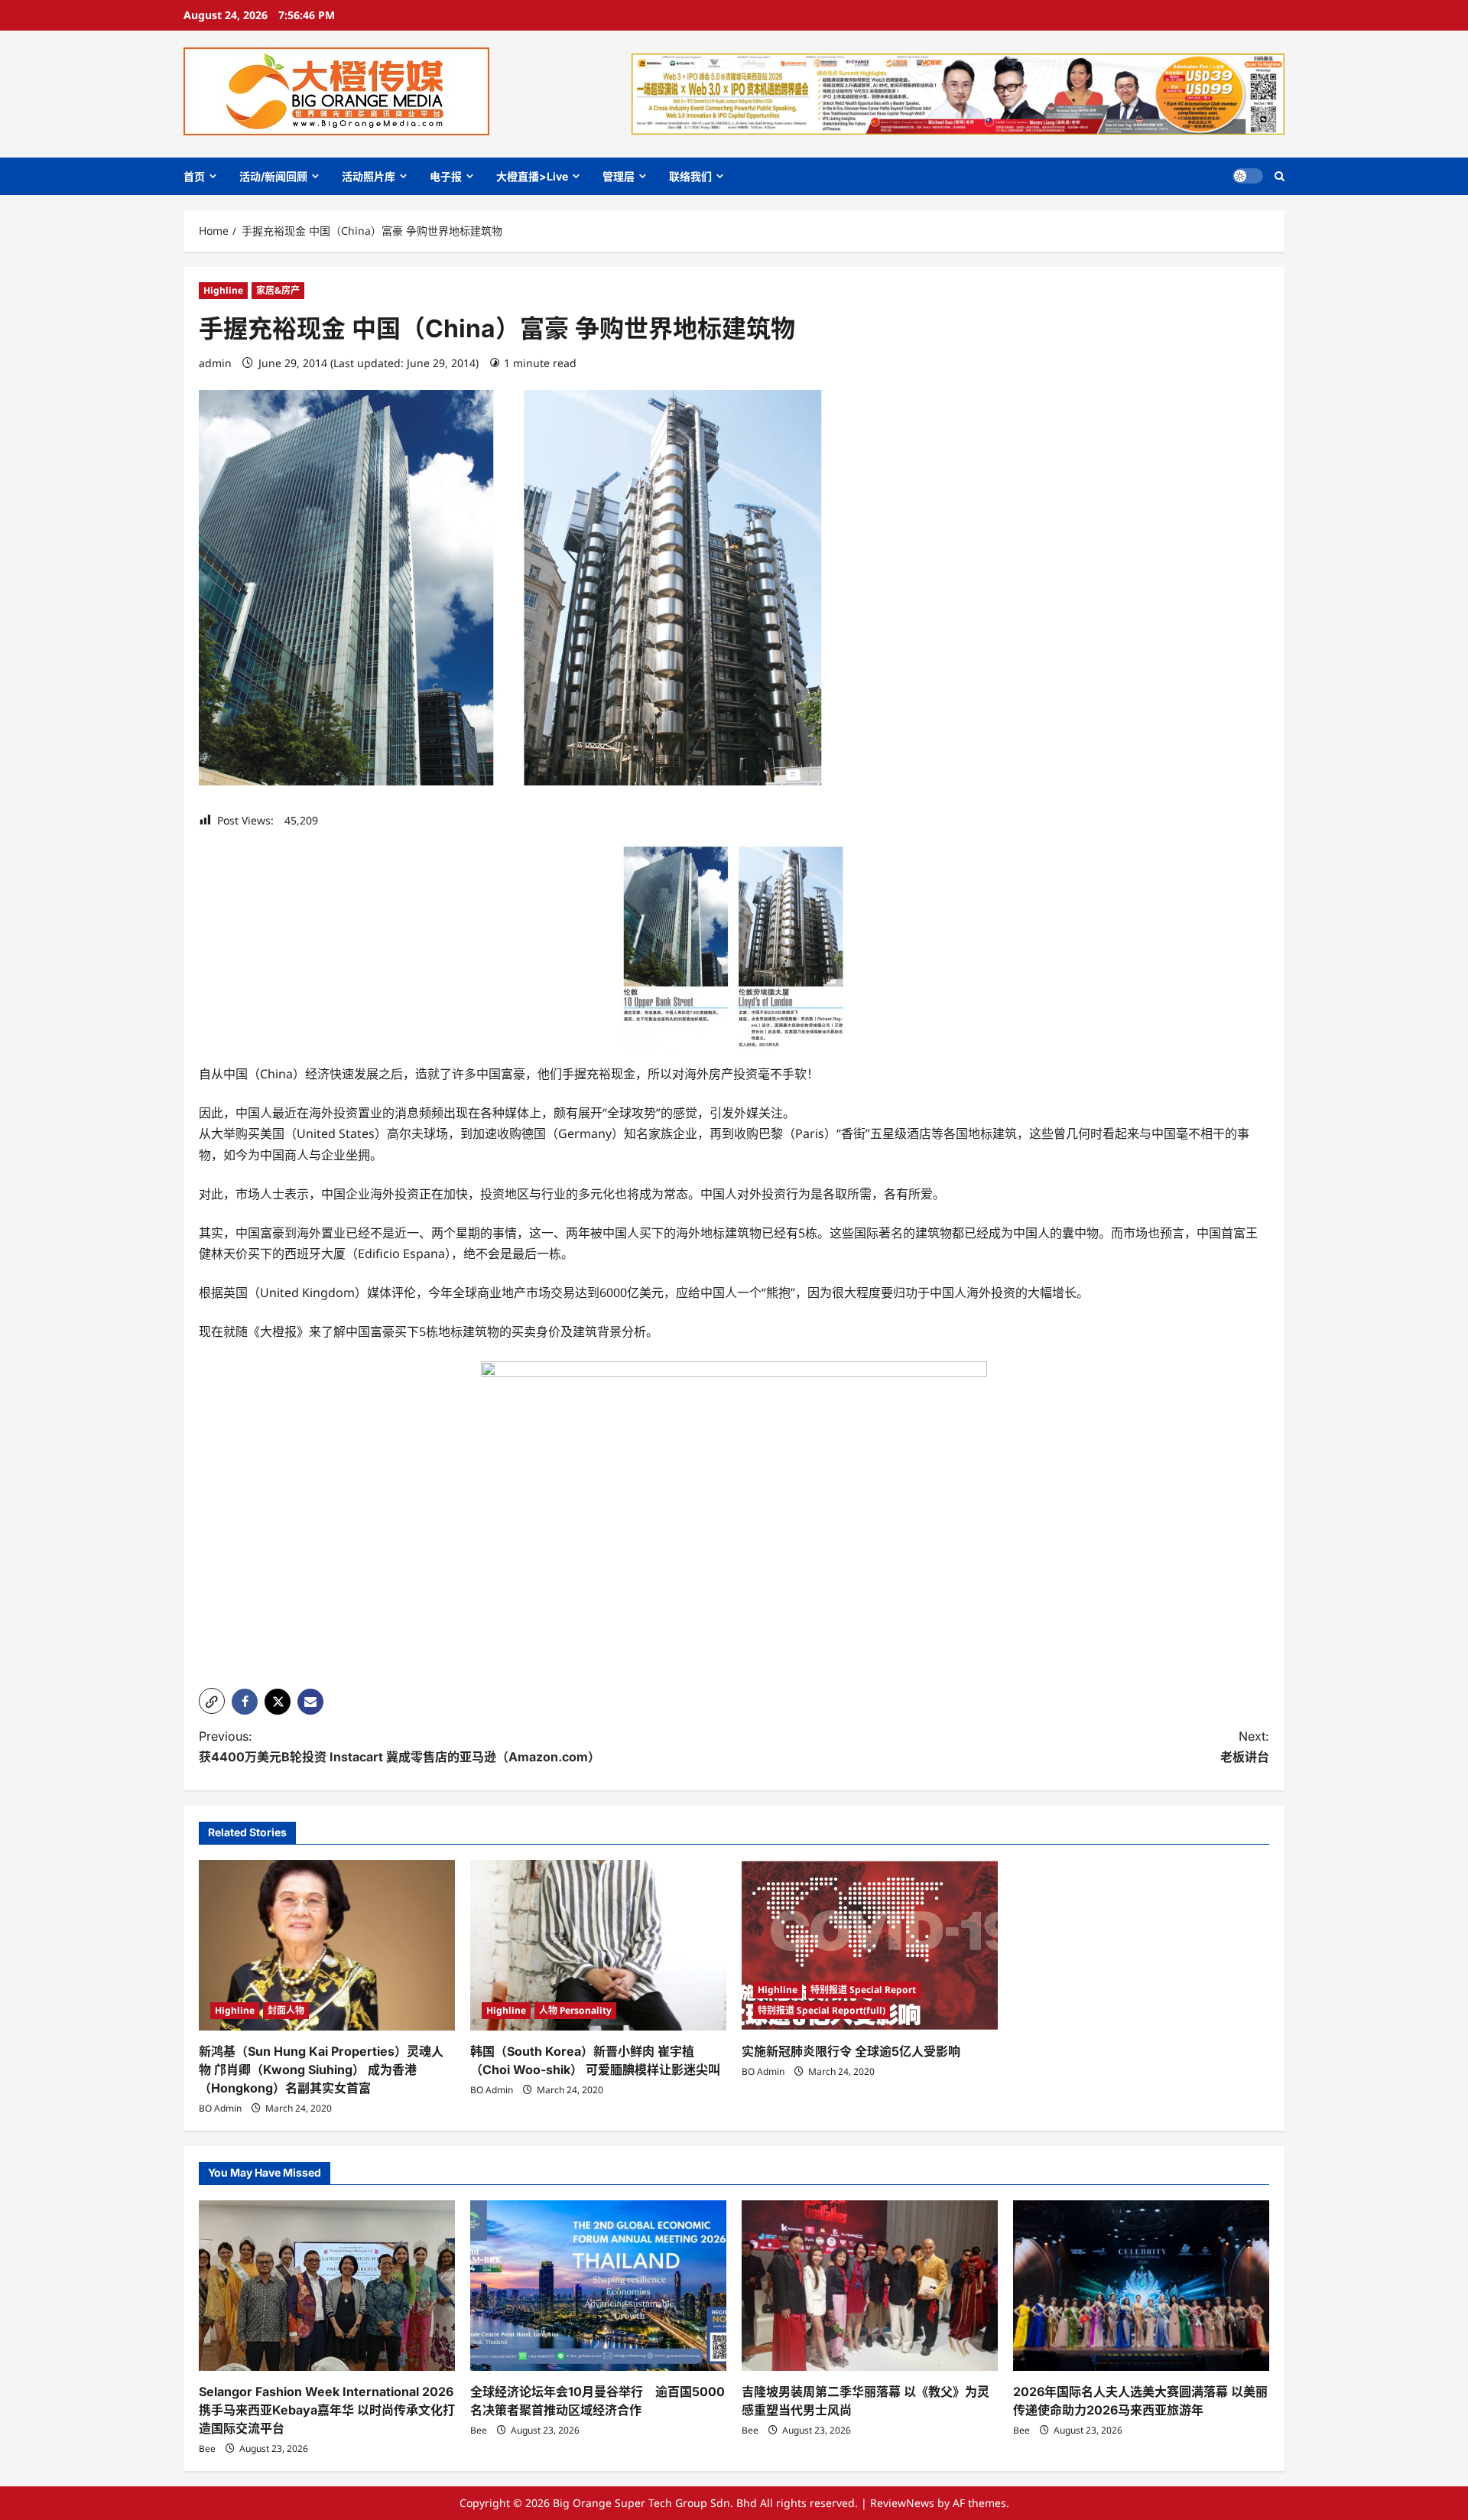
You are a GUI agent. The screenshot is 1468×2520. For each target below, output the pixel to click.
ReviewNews (902, 2503)
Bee (207, 2448)
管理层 (619, 176)
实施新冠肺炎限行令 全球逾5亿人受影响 (851, 2051)
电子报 (446, 176)
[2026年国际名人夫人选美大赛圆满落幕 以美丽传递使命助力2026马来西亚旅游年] (1141, 2286)
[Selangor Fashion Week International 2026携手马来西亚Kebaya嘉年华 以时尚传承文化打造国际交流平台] (327, 2286)
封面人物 (286, 2010)
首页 (194, 176)
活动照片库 (369, 176)
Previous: (399, 1746)
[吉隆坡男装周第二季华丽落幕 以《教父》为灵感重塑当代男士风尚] (870, 2286)
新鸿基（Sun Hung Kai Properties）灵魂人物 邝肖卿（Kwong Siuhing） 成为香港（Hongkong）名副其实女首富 (321, 2070)
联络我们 (690, 176)
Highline (223, 290)
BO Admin (220, 2108)
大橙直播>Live (532, 176)
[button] (1280, 176)
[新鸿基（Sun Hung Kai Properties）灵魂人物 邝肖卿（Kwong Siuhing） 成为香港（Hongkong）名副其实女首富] (327, 1945)
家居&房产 (278, 290)
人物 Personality (575, 2010)
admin (215, 363)
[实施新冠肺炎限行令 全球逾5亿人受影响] (870, 1945)
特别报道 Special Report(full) (822, 2010)
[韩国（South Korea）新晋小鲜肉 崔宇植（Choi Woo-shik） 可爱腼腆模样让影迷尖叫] (598, 1945)
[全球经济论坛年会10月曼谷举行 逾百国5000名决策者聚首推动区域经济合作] (598, 2286)
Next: (1245, 1746)
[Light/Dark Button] (1248, 176)
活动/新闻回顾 (273, 176)
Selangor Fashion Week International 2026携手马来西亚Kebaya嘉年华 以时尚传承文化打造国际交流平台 (327, 2410)
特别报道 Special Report (863, 1990)
